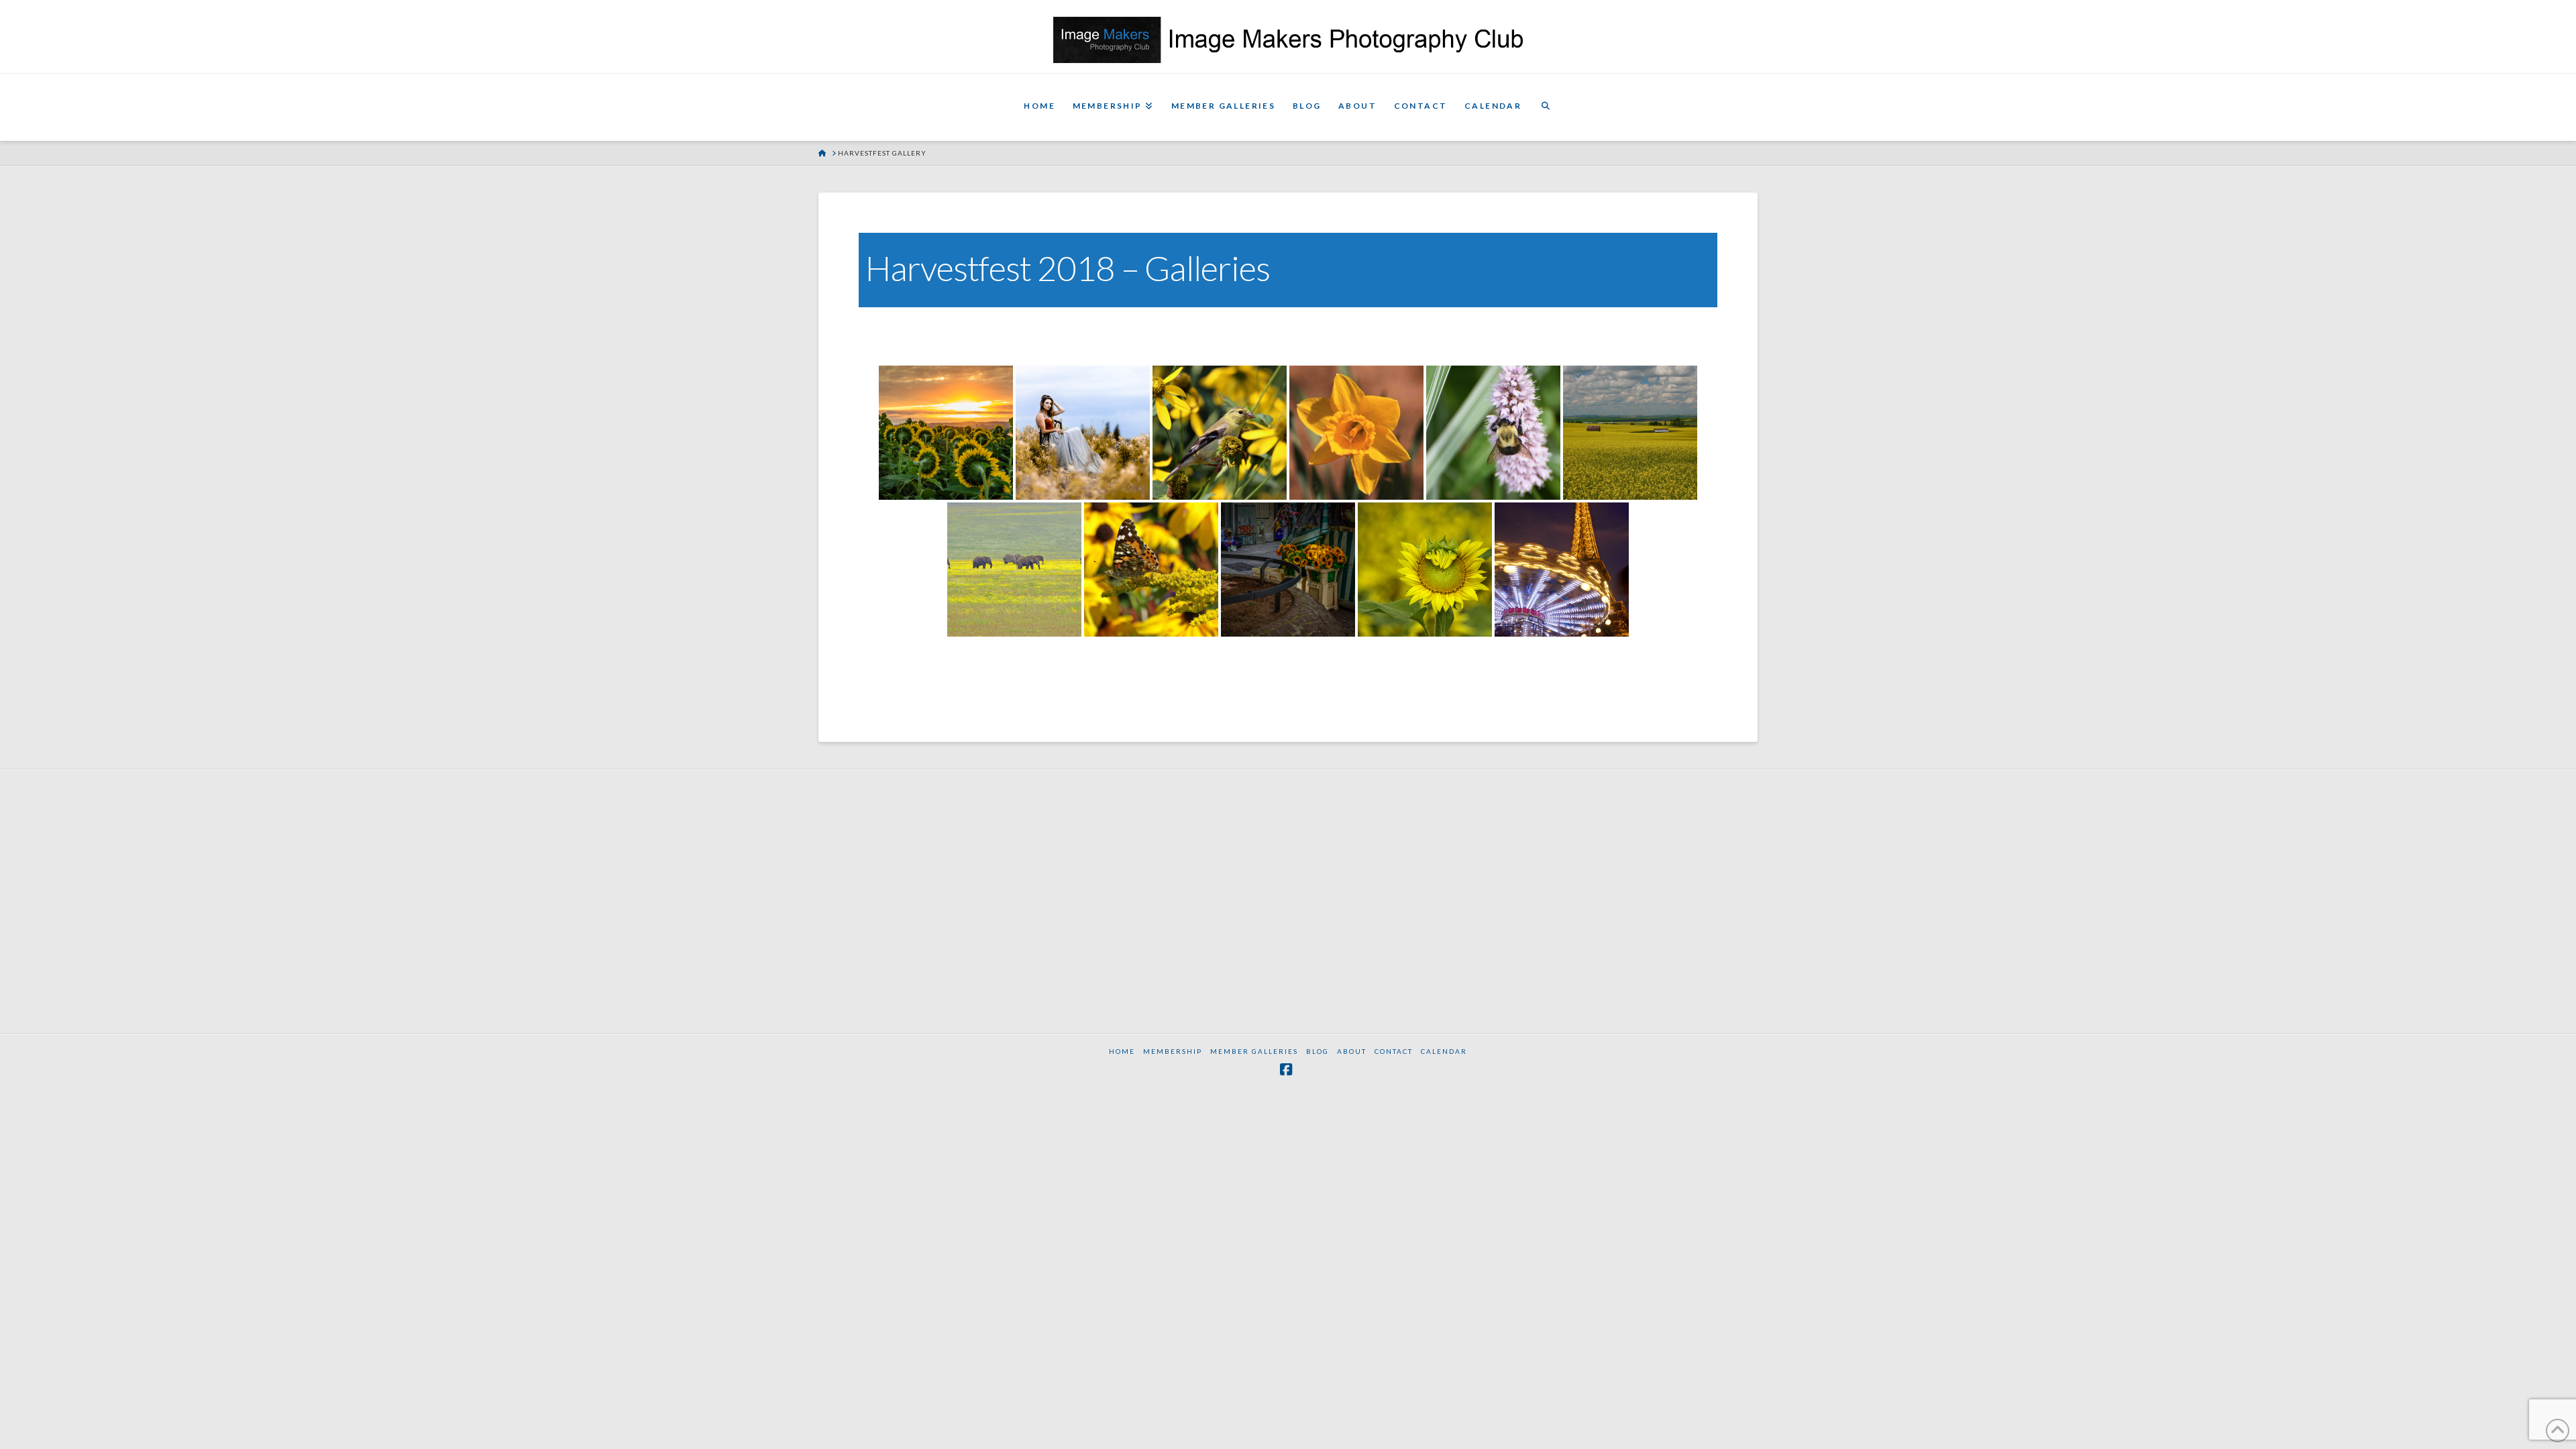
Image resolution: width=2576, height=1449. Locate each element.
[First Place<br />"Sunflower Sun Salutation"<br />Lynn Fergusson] (946, 433)
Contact (1394, 1051)
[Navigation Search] (1546, 107)
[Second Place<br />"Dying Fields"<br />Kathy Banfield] (1083, 433)
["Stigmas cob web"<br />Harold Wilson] (1356, 433)
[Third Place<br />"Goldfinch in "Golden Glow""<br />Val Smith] (1220, 433)
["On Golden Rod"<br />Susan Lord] (1151, 570)
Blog (1318, 1051)
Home (1122, 1051)
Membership (1173, 1051)
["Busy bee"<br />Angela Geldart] (1493, 433)
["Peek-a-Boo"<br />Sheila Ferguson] (1425, 570)
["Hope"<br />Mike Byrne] (1288, 570)
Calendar (1444, 1051)
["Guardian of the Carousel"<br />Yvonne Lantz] (1562, 570)
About (1352, 1051)
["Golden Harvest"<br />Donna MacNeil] (1630, 433)
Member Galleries (1254, 1051)
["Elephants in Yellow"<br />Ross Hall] (1014, 570)
